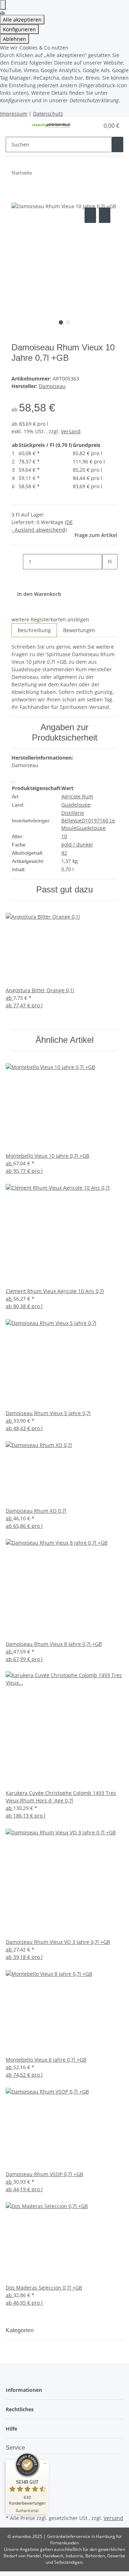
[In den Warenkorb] (17, 198)
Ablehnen (15, 39)
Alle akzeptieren (22, 20)
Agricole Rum (77, 796)
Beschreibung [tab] (34, 630)
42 (64, 853)
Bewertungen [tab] (79, 630)
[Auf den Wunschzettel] (105, 215)
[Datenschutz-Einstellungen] (3, 5)
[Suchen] (118, 144)
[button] (86, 126)
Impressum (14, 114)
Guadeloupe (76, 805)
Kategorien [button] (20, 2330)
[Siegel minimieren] (45, 2464)
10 (64, 836)
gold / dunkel (77, 844)
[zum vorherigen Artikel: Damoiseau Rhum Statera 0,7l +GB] (38, 174)
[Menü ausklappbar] (15, 126)
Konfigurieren (19, 29)
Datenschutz (48, 114)
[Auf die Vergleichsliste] (90, 215)
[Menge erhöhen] (108, 577)
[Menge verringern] (17, 562)
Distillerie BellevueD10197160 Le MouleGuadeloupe (88, 820)
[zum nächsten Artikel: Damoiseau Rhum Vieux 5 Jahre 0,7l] (51, 174)
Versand (71, 431)
